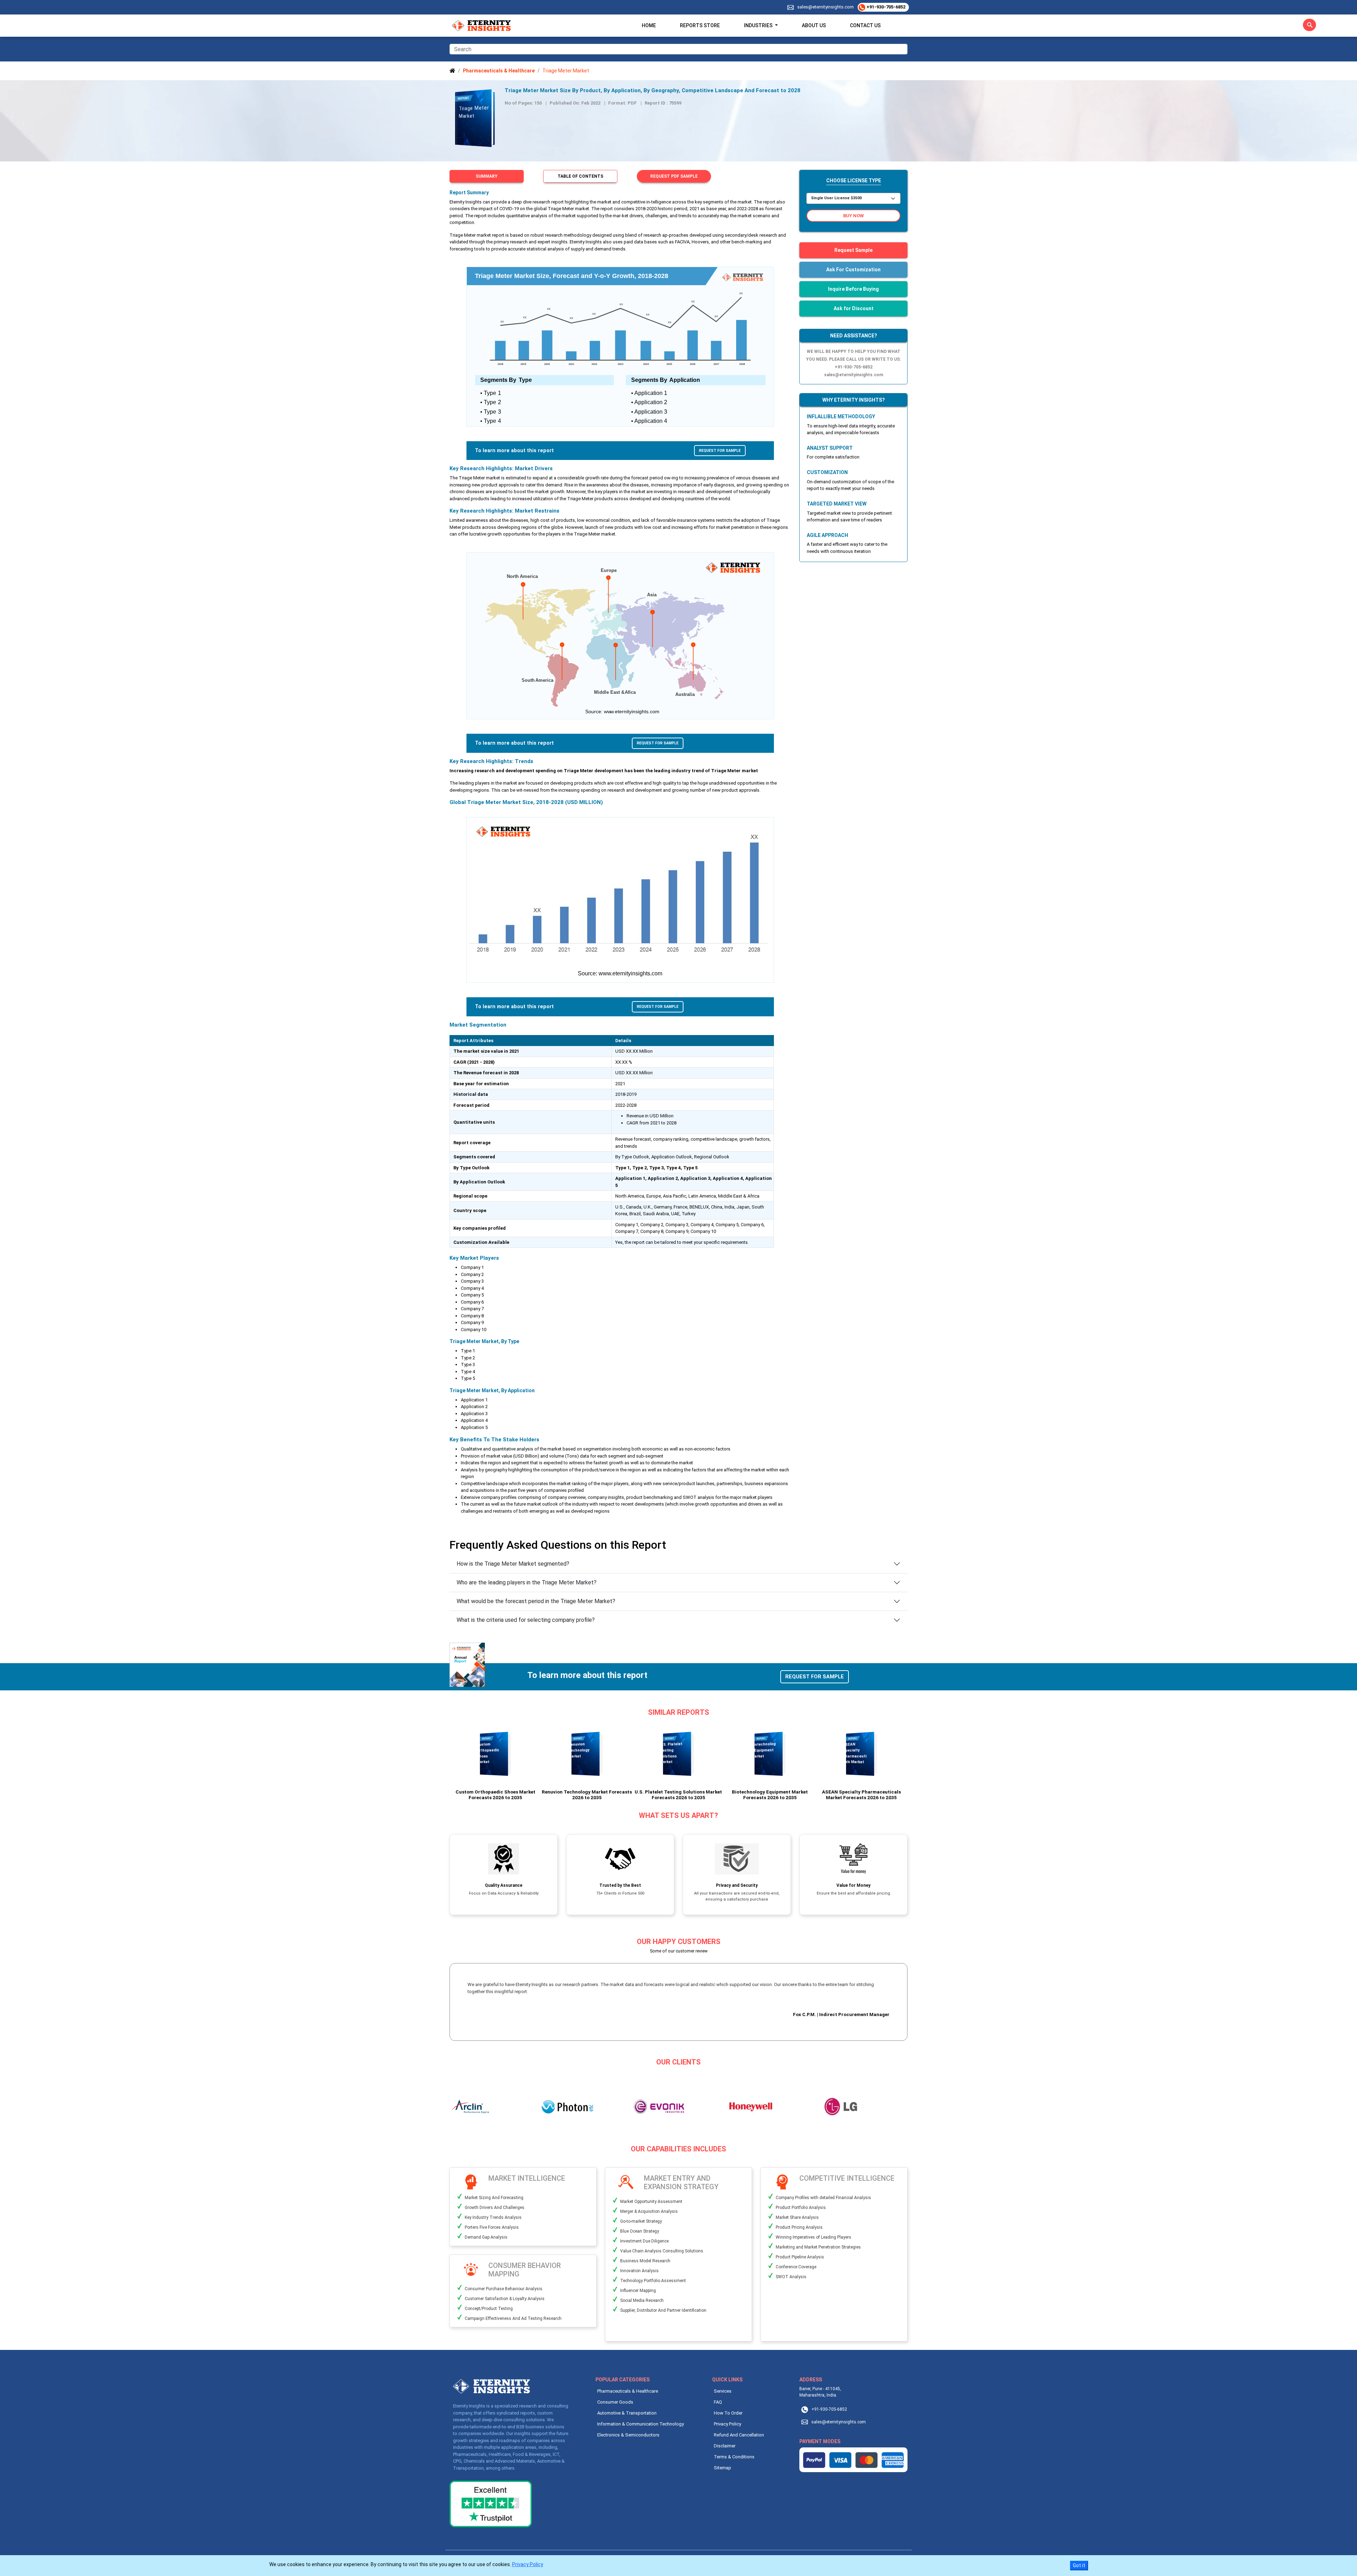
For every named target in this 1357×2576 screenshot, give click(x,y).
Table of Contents (580, 176)
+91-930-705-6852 (885, 7)
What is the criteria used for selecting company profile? (526, 1620)
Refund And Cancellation (739, 2435)
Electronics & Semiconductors (628, 2435)
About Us (814, 25)
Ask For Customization (853, 270)
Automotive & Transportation (627, 2413)
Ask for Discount (854, 308)
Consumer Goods (615, 2402)
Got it (1079, 2565)
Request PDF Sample (674, 176)
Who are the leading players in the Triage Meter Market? (527, 1582)
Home (649, 25)
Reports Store (700, 25)
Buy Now (853, 216)
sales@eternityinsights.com (826, 7)
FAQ (718, 2402)
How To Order (728, 2413)
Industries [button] (759, 25)
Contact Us (865, 25)
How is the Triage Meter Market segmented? (513, 1564)
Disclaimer (725, 2446)
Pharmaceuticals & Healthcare (628, 2391)
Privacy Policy (727, 2424)
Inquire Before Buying (853, 289)
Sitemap (722, 2468)
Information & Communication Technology (641, 2424)
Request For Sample (720, 451)
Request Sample (853, 250)
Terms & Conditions (734, 2457)
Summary (487, 176)
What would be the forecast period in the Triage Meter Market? (536, 1601)
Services (723, 2391)
